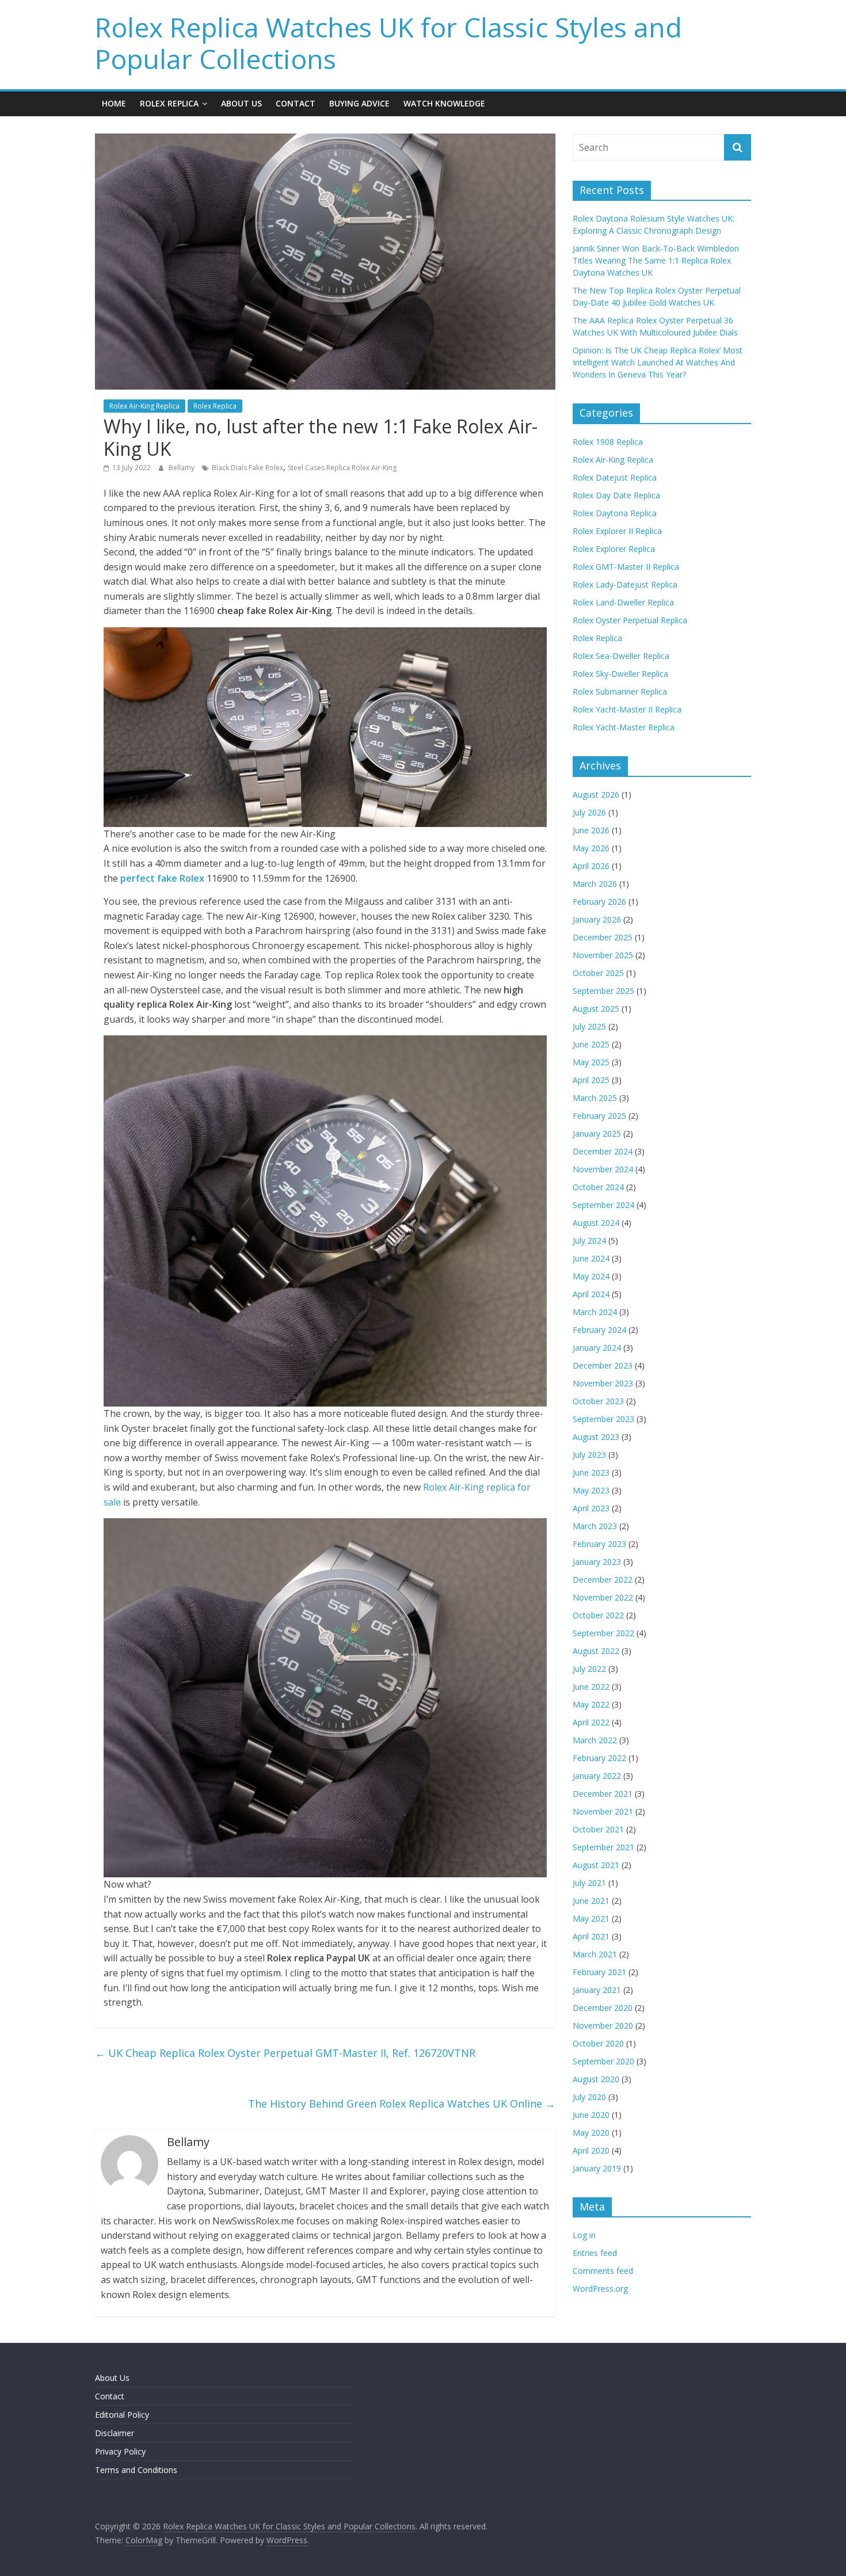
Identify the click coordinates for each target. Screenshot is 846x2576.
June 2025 (591, 1044)
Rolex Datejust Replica (615, 477)
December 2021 (603, 1794)
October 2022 (598, 1615)
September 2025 (603, 991)
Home (114, 103)
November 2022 (603, 1597)
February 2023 (599, 1544)
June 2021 (591, 1901)
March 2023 (595, 1526)
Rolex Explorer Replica (614, 549)
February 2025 (599, 1116)
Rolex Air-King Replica (144, 406)
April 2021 (591, 1936)
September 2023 (603, 1419)
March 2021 (595, 1954)
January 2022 (597, 1776)
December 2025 (603, 937)
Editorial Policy (122, 2415)
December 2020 (603, 2008)
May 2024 (591, 1276)
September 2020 (603, 2061)
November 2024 (603, 1169)
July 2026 (589, 812)
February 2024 (599, 1330)
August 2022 (596, 1651)
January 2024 (597, 1348)
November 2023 (603, 1383)
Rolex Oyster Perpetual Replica (630, 620)
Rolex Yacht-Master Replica (624, 727)
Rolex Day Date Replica (616, 495)
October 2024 (598, 1187)
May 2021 (591, 1918)
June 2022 (591, 1687)
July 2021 (589, 1883)
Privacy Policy (120, 2451)
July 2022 (589, 1669)
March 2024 (595, 1312)
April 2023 (591, 1508)
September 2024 (603, 1205)
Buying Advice (359, 103)
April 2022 (591, 1722)
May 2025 (591, 1062)
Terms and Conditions (136, 2470)
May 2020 (591, 2133)
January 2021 (597, 1990)
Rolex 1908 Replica (608, 442)
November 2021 (603, 1811)
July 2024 (589, 1241)
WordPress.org (600, 2289)
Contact (296, 103)
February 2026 (599, 902)
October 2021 (598, 1829)
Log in (584, 2235)
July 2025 (589, 1026)
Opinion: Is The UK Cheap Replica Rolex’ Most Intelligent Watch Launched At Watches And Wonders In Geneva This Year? (658, 362)
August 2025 (596, 1009)
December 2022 (603, 1579)
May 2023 (591, 1490)
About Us (241, 103)
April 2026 (591, 866)
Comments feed (603, 2271)
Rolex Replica (169, 103)
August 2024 (596, 1223)
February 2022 (599, 1758)
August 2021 (596, 1865)
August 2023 (596, 1437)
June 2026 (591, 830)
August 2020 (596, 2079)
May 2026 (591, 848)
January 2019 (597, 2168)
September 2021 (603, 1847)
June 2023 (591, 1472)
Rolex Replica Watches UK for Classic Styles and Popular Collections (388, 43)
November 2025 (603, 955)
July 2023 (589, 1455)
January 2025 (597, 1133)
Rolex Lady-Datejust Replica (625, 584)
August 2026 (596, 794)
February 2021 (599, 1972)
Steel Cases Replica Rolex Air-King (342, 468)
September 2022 (603, 1633)
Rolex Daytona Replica (615, 513)
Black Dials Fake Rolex (247, 468)
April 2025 (591, 1080)
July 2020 (589, 2097)
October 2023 (598, 1401)
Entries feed (595, 2253)
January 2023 (597, 1562)
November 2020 (603, 2026)
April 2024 (591, 1294)
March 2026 (595, 884)
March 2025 (595, 1098)
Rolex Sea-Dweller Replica (621, 656)
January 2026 (597, 919)
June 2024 (591, 1258)
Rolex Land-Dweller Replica (623, 602)
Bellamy (182, 468)
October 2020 (598, 2043)
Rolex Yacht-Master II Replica (627, 709)
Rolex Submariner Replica (620, 691)
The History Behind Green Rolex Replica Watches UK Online (402, 2104)
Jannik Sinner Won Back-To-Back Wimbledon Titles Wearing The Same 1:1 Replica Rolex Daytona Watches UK (656, 260)
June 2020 (591, 2115)
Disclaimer (115, 2433)
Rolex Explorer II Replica (617, 531)
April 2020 (591, 2150)
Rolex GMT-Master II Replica (626, 567)
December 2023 (603, 1365)
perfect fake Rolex (162, 878)
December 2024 (603, 1151)
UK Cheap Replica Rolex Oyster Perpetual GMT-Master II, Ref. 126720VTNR (285, 2053)
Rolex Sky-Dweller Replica (620, 674)
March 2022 (595, 1740)
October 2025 (598, 973)
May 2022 (591, 1704)
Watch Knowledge (444, 103)
